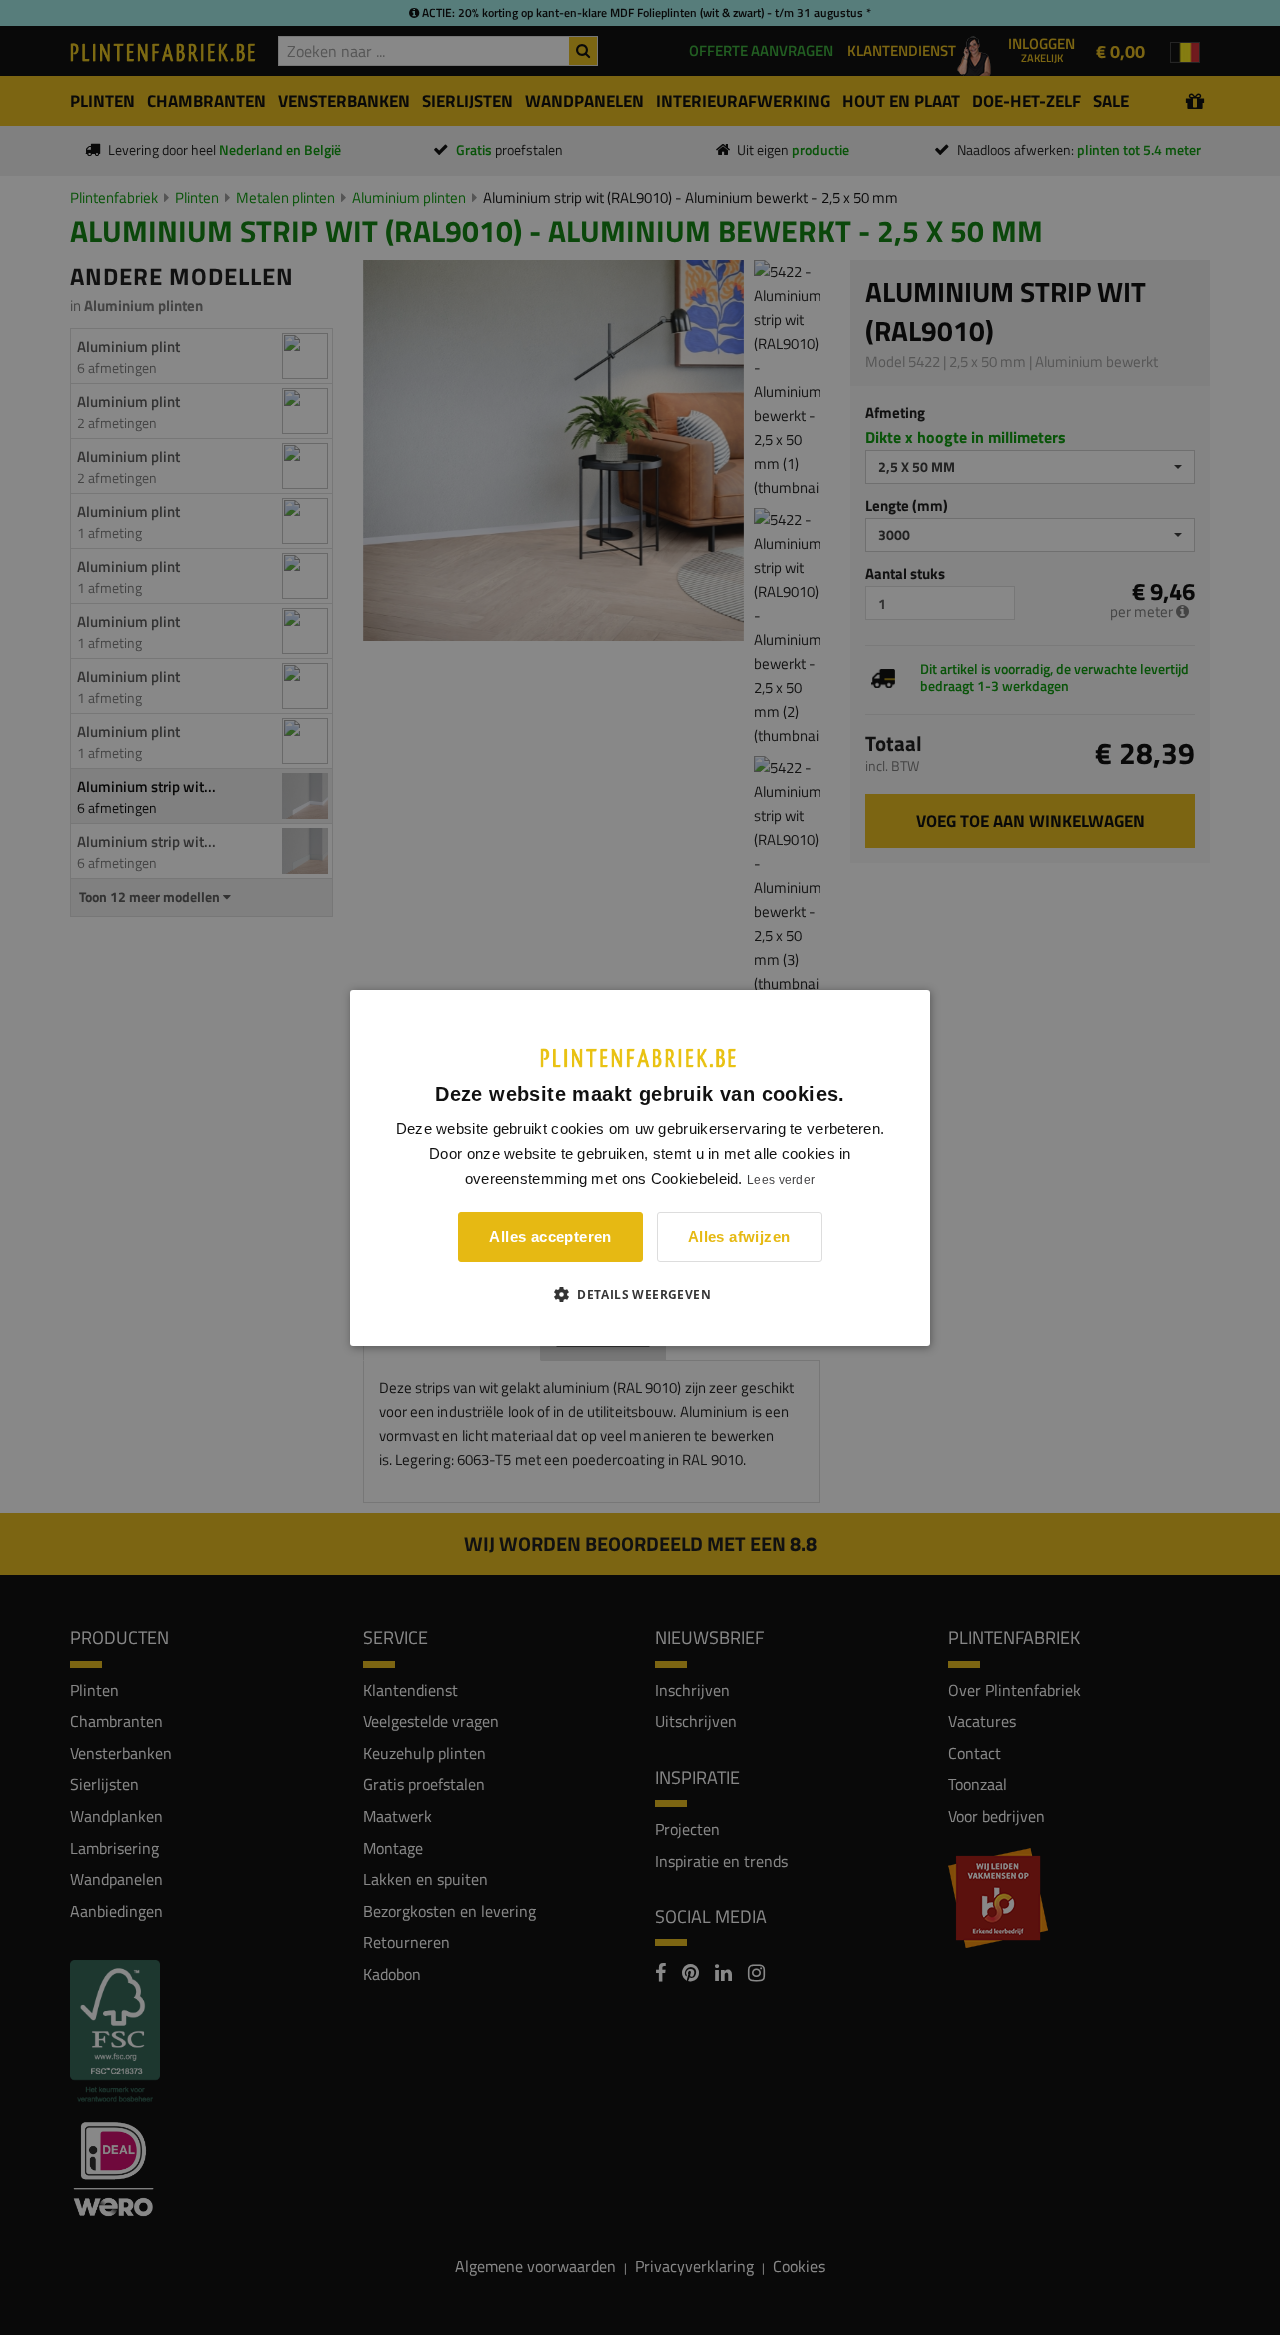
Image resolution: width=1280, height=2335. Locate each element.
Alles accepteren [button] (550, 1236)
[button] (640, 1294)
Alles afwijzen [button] (739, 1236)
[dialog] (640, 1167)
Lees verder (781, 1180)
